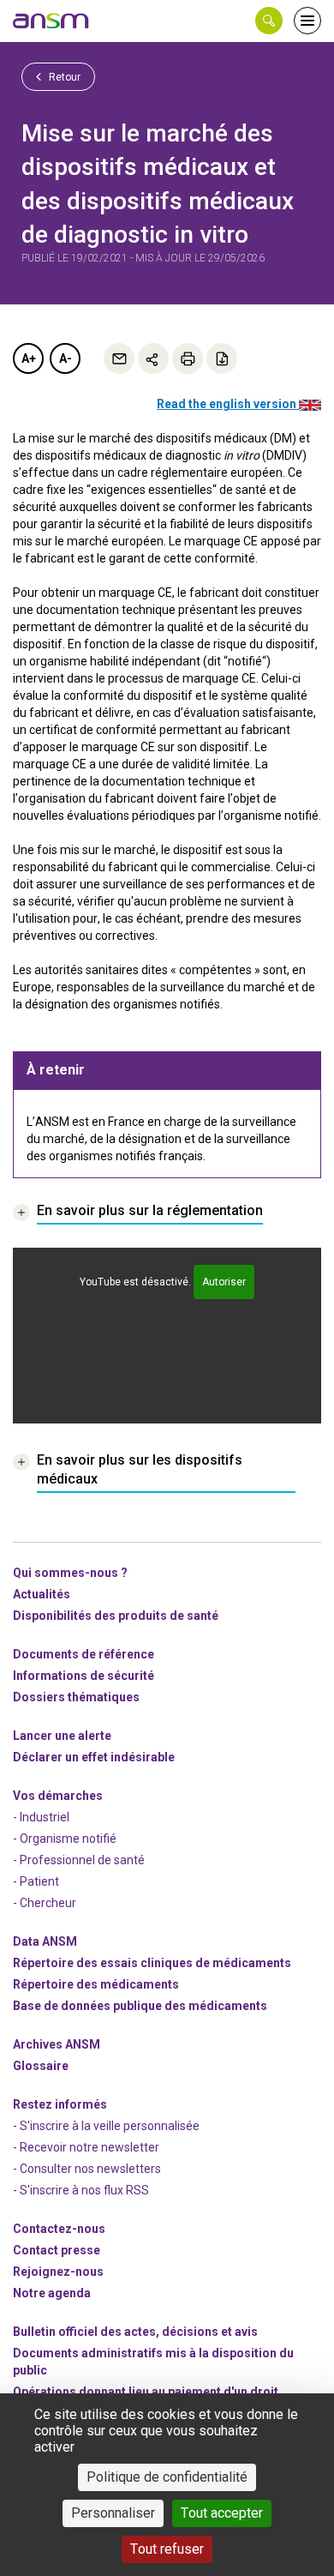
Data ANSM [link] (45, 1941)
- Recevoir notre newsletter (86, 2147)
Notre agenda (52, 2293)
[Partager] (153, 358)
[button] (269, 21)
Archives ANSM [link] (57, 2044)
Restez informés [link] (60, 2104)
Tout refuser (167, 2549)
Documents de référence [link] (83, 1654)
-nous (58, 2272)
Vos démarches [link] (58, 1796)
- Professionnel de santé (79, 1860)
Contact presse (57, 2250)
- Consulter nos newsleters (87, 2169)
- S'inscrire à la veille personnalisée (106, 2126)
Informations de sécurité (83, 1676)
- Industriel (41, 1817)
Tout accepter (222, 2513)
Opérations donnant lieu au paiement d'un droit (146, 2392)
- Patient (36, 1881)
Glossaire (41, 2066)
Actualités (42, 1594)
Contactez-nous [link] (59, 2229)
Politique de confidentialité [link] (167, 2477)
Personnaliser (113, 2513)
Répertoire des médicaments (96, 1984)
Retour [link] (63, 77)
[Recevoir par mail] (119, 358)
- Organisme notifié (65, 1839)
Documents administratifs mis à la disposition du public (153, 2362)
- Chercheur (45, 1903)
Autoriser (224, 1282)
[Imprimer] (188, 358)
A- (66, 358)
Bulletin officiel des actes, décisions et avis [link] (135, 2332)
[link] (51, 21)
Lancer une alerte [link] (62, 1736)
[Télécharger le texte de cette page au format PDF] (222, 358)
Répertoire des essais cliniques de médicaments (152, 1963)
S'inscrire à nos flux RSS (84, 2190)
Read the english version (228, 404)
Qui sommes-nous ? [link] (70, 1573)
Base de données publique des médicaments (140, 2006)
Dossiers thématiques (76, 1697)
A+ (29, 358)
